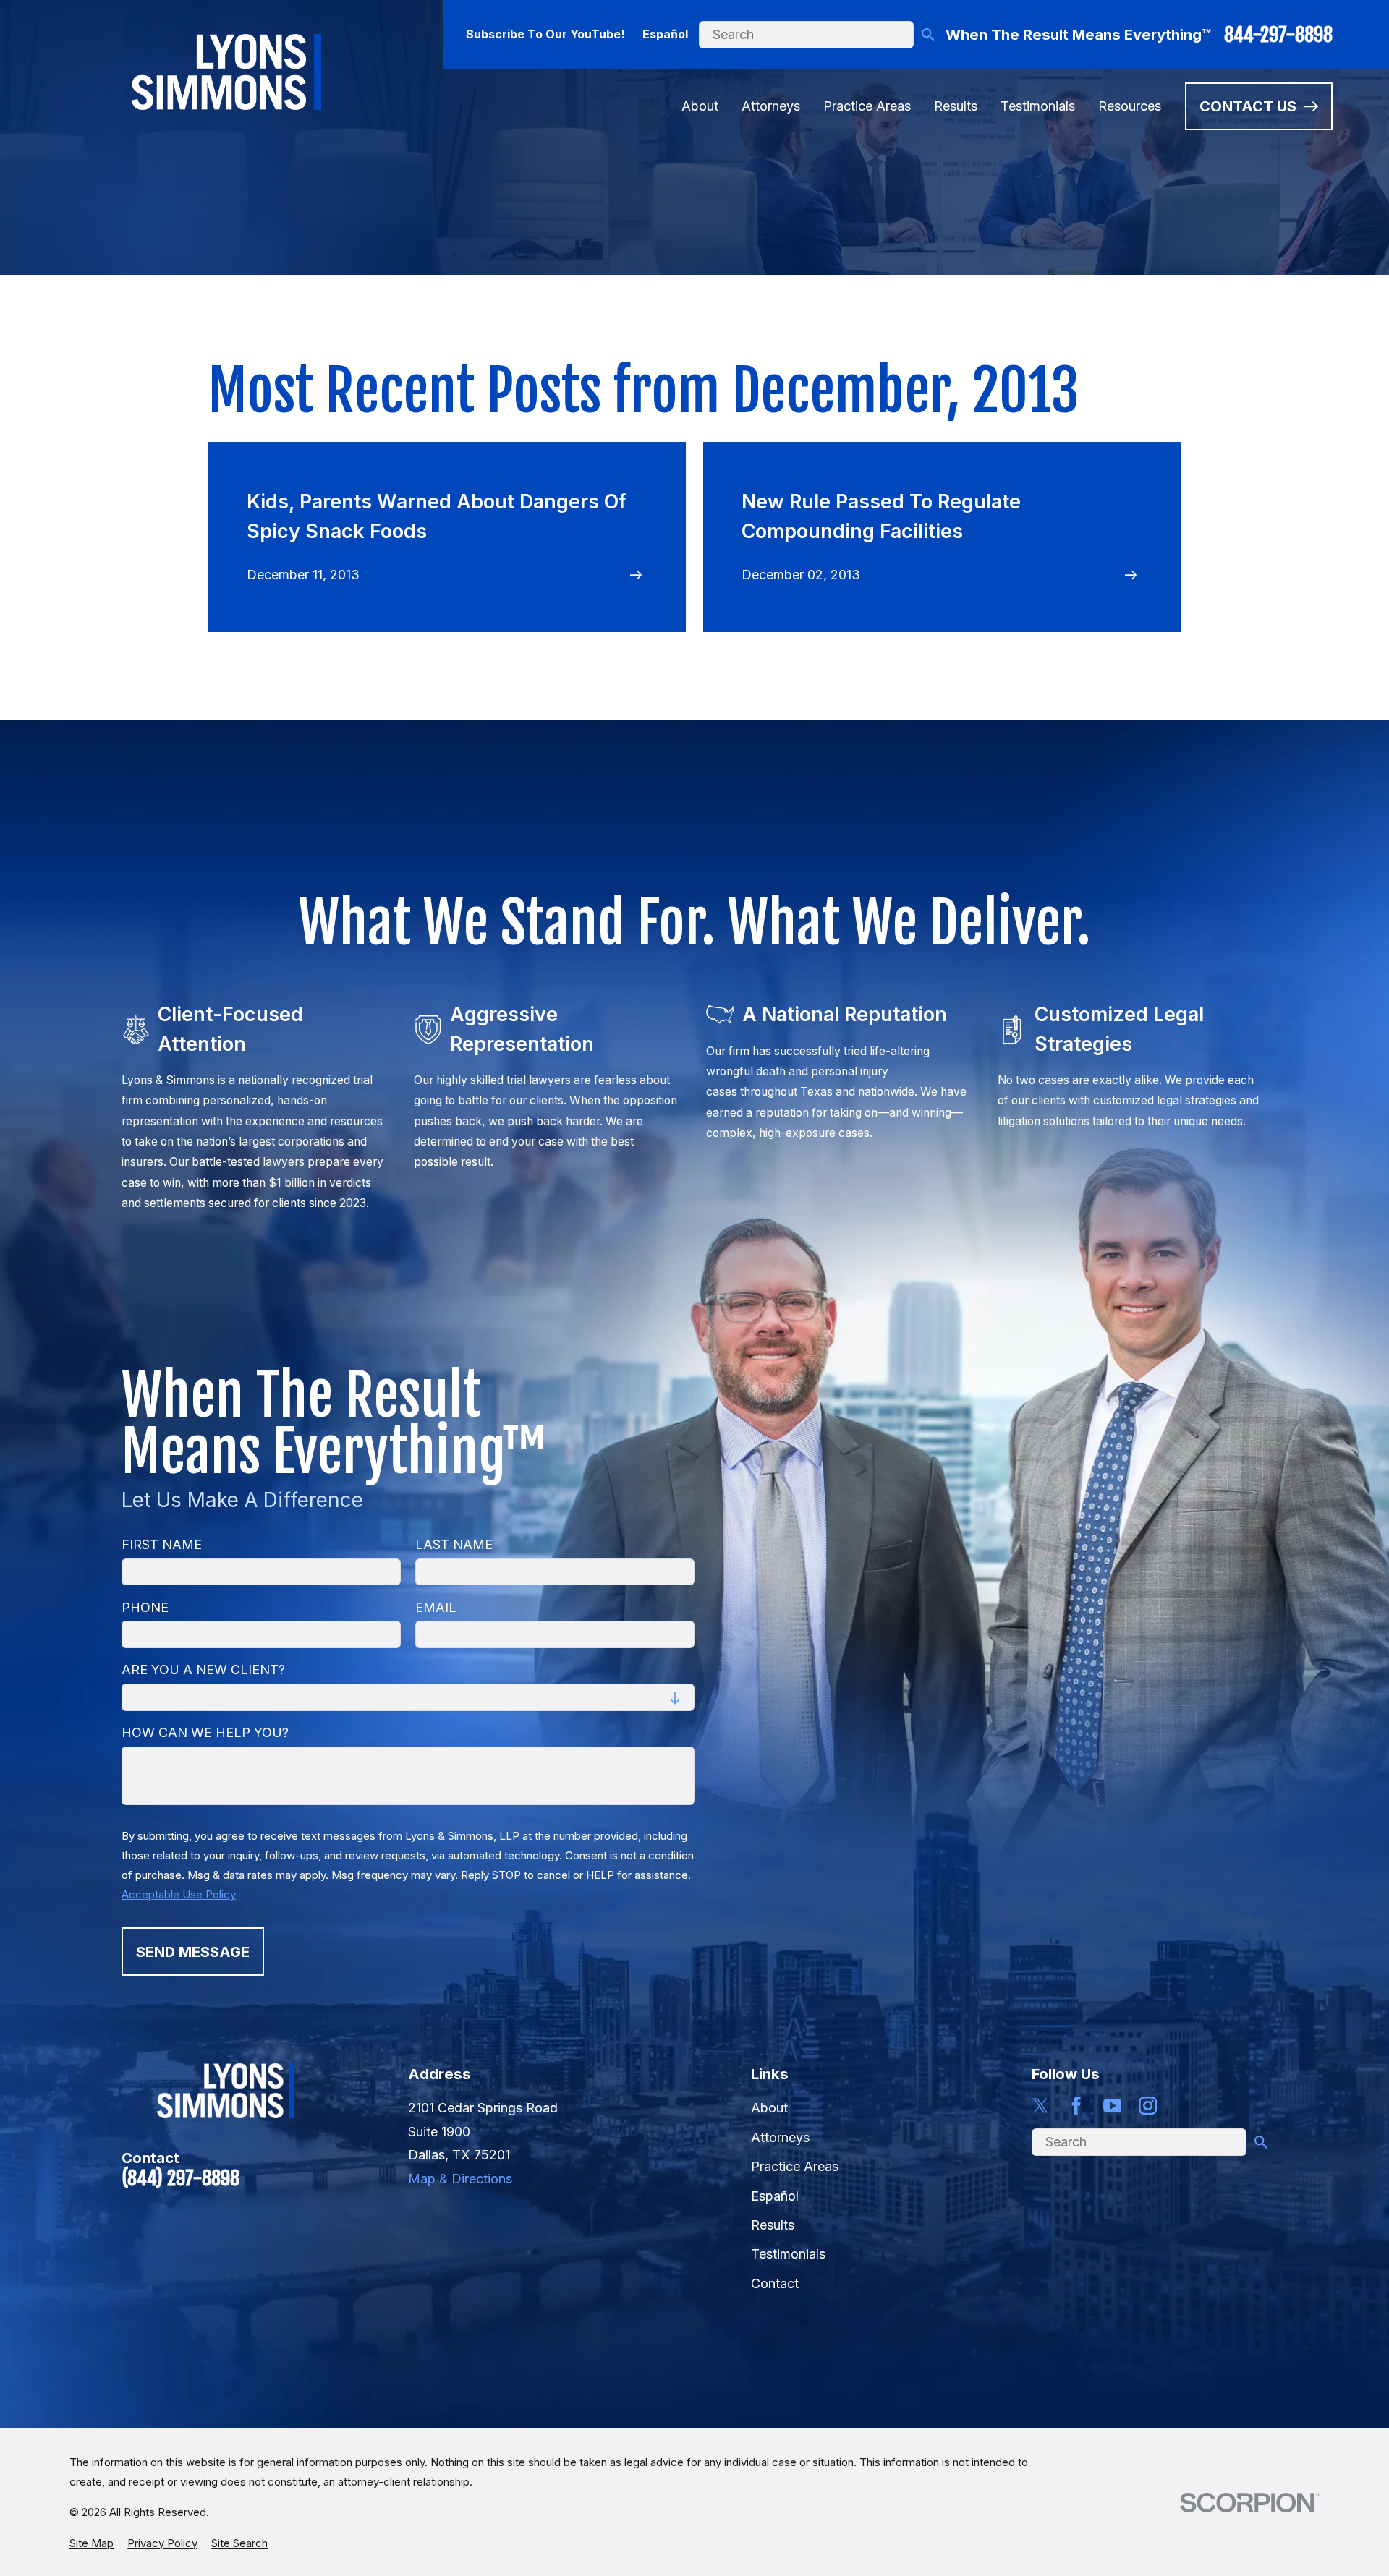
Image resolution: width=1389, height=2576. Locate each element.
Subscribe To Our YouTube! (545, 34)
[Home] (226, 72)
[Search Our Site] (928, 35)
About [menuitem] (700, 106)
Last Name (454, 1544)
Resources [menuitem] (1130, 106)
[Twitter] (1041, 2106)
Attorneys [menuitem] (771, 106)
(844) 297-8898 (180, 2178)
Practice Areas (795, 2166)
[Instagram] (1148, 2106)
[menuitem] (92, 2543)
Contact (775, 2283)
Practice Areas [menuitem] (867, 106)
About (769, 2108)
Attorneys (780, 2137)
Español (665, 34)
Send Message (193, 1952)
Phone (145, 1607)
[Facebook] (1076, 2106)
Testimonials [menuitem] (1038, 106)
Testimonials (788, 2254)
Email (436, 1607)
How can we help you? (205, 1732)
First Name (162, 1544)
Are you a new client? (203, 1669)
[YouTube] (1112, 2106)
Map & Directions (460, 2179)
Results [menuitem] (956, 106)
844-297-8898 (1278, 35)
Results (773, 2225)
